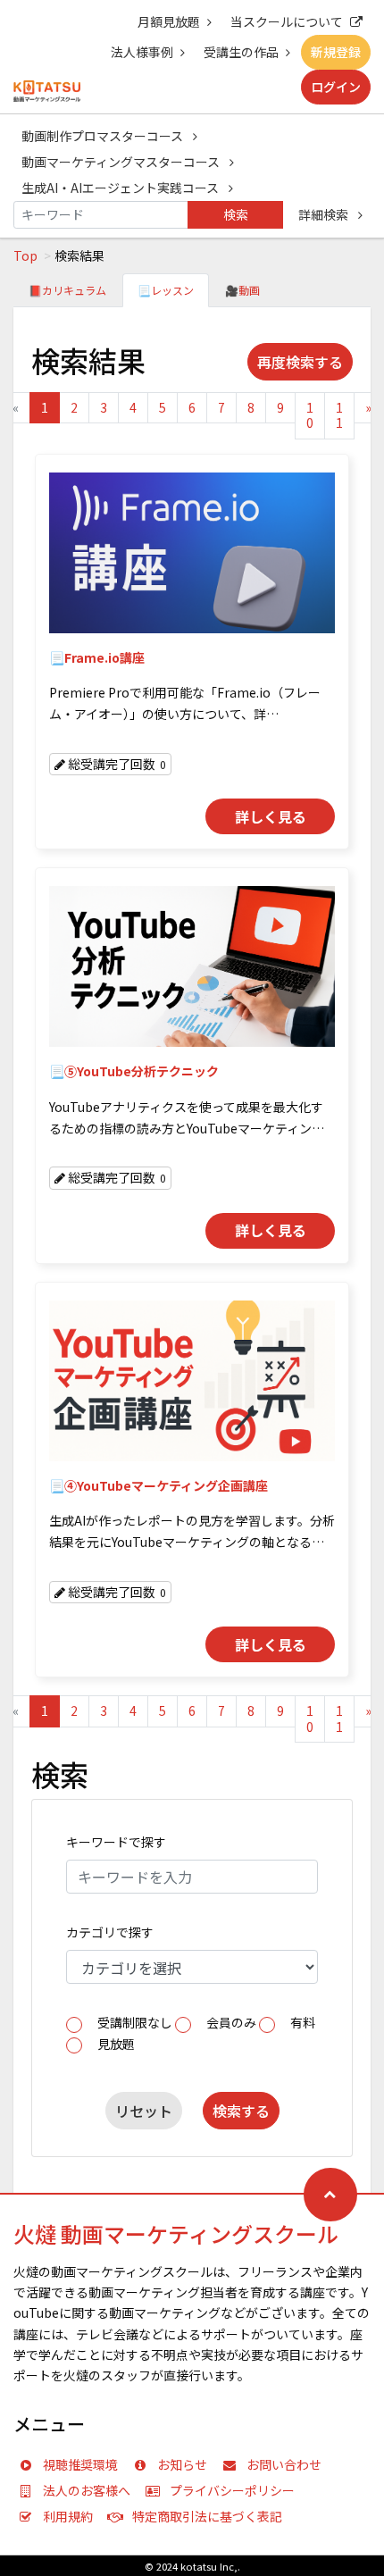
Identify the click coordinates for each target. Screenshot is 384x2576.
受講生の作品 (241, 52)
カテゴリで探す (110, 1932)
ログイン (336, 87)
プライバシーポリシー (232, 2490)
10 (310, 415)
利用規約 (68, 2516)
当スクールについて (287, 21)
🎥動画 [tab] (242, 290)
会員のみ (231, 2022)
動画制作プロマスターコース (104, 136)
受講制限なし (135, 2022)
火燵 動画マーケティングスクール (176, 2233)
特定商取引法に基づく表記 (207, 2516)
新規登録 (336, 52)
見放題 (116, 2044)
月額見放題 (169, 21)
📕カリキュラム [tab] (67, 290)
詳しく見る (271, 816)
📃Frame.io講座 (97, 657)
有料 (303, 2022)
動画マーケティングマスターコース (122, 162)
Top (25, 255)
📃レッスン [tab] (166, 290)
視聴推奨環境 (80, 2464)
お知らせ (182, 2464)
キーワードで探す (116, 1842)
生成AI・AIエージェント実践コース (121, 188)
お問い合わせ (284, 2464)
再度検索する (300, 362)
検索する (241, 2111)
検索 (236, 214)
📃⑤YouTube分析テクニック (134, 1071)
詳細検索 (325, 214)
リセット (144, 2111)
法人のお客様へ (87, 2490)
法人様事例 (142, 52)
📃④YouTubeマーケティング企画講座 (159, 1485)
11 (339, 415)
